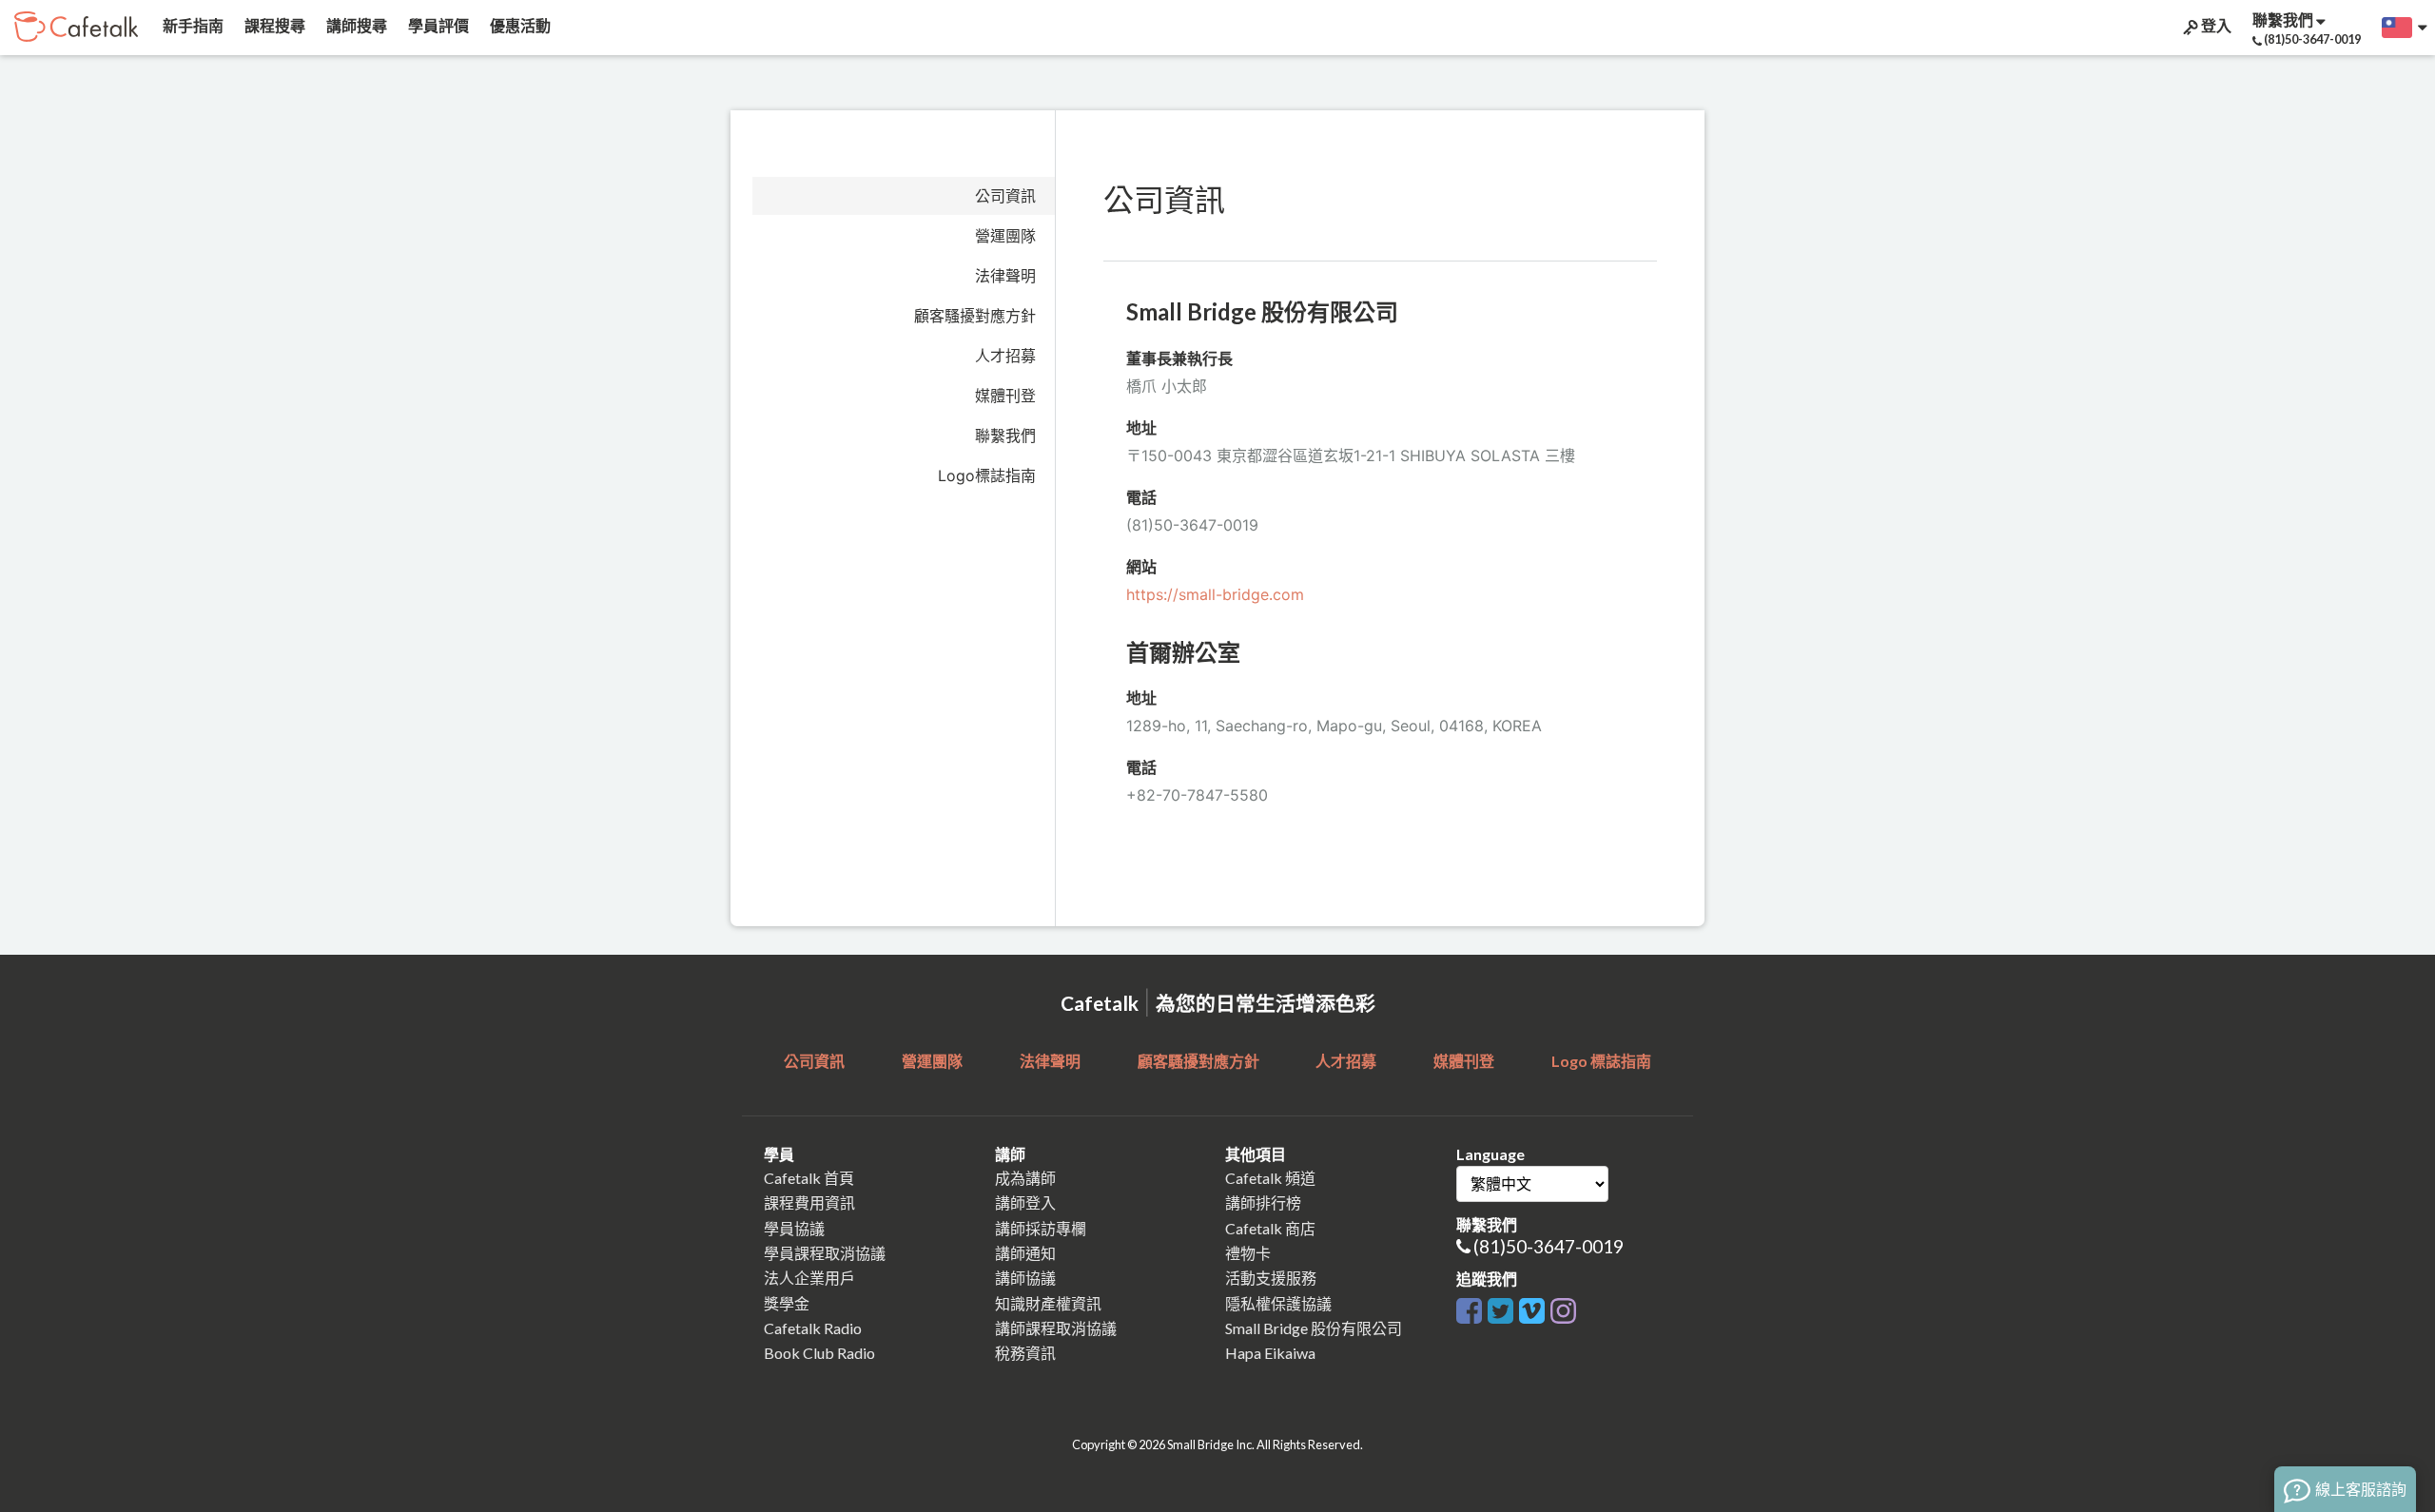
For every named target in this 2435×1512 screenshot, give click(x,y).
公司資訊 (1005, 196)
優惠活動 (519, 25)
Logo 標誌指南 (1601, 1061)
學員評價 (437, 25)
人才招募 (1005, 356)
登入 (2215, 25)
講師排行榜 (1263, 1202)
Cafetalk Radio (813, 1328)
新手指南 (192, 25)
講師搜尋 (355, 25)
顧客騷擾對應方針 (975, 316)
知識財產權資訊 (1048, 1303)
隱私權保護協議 (1278, 1303)
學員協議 (794, 1228)
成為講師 (1025, 1178)
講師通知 (1025, 1253)
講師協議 (1025, 1278)
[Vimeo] (1532, 1307)
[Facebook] (1469, 1307)
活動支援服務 (1271, 1278)
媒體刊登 (1005, 396)
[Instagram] (1563, 1307)
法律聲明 (1005, 276)
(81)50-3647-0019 (1549, 1246)
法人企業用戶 (809, 1278)
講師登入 (1025, 1202)
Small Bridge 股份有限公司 (1314, 1328)
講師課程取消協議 (1056, 1328)
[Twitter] (1500, 1307)
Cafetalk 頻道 (1270, 1178)
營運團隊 (1005, 236)
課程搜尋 (273, 25)
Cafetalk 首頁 (809, 1178)
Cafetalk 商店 (1270, 1228)
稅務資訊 (1025, 1353)
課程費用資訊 (809, 1202)
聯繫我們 (1005, 436)
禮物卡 (1248, 1253)
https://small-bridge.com (1215, 594)
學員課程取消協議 (825, 1253)
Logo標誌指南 (987, 475)
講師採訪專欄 (1041, 1228)
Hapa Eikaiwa (1270, 1353)
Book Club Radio (819, 1353)
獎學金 (787, 1303)
